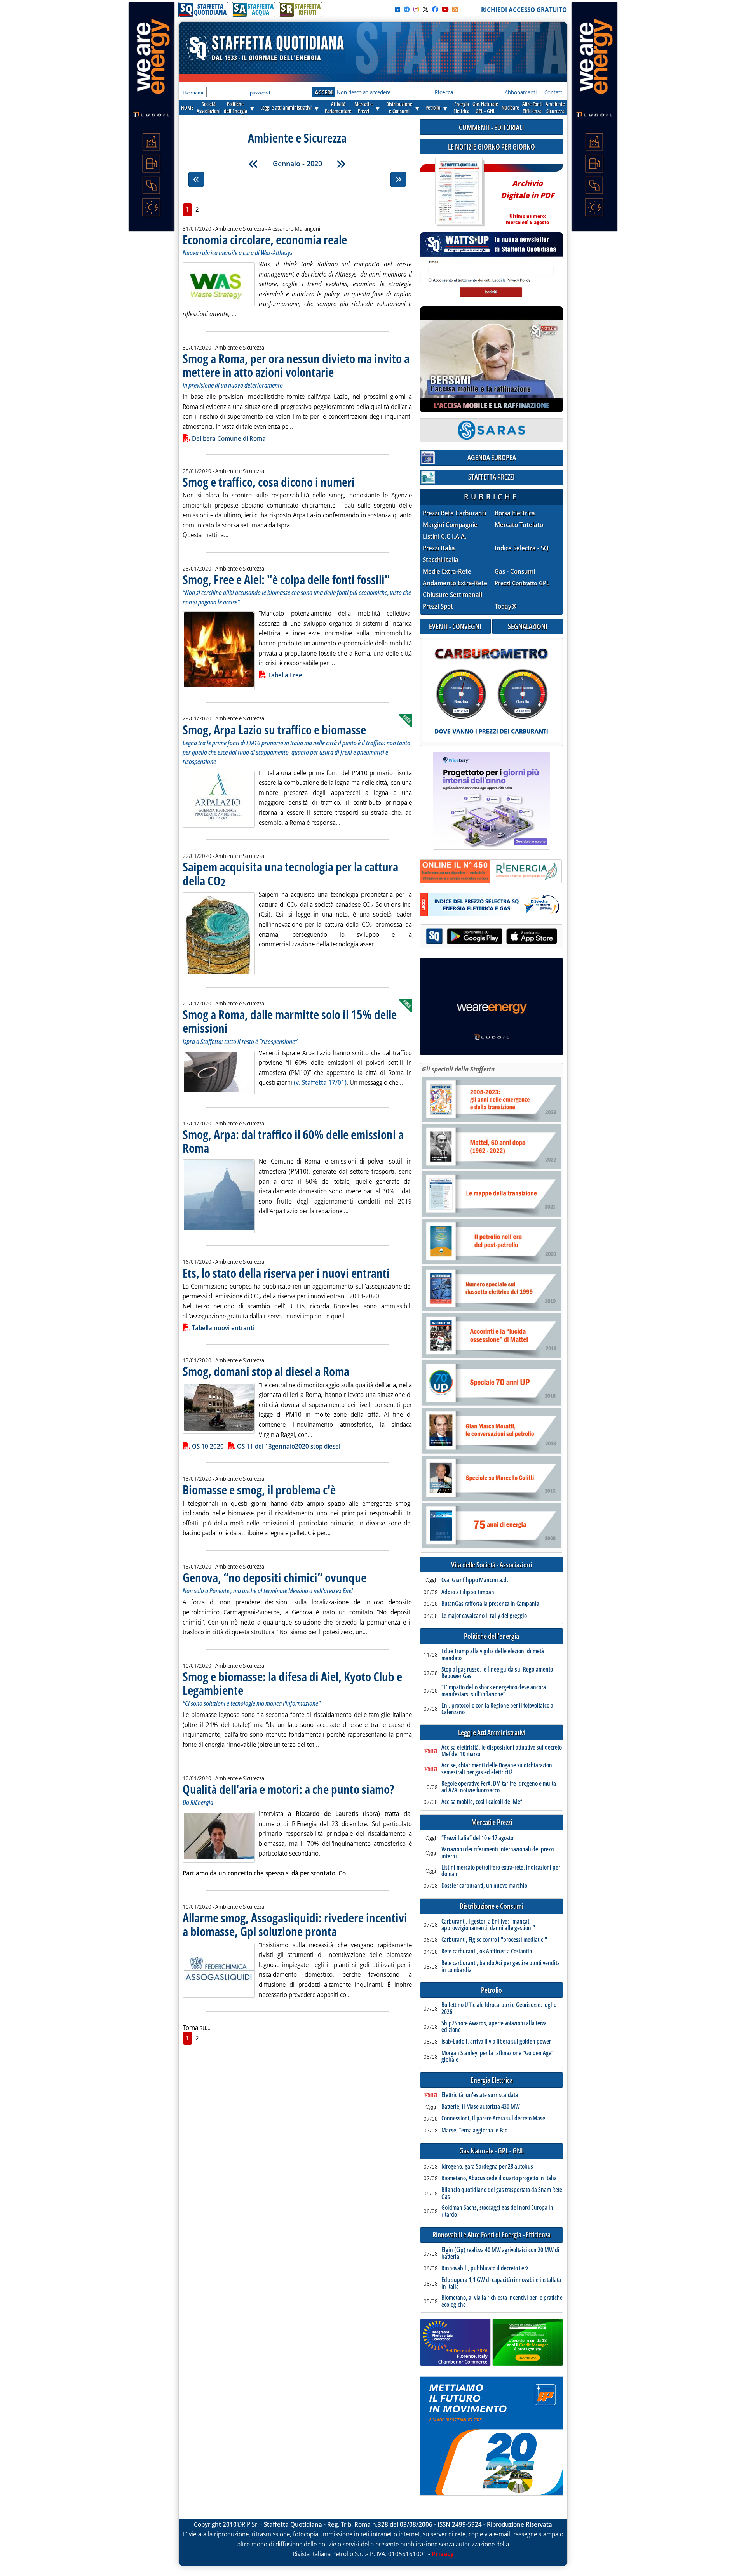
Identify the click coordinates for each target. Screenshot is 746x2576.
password (260, 93)
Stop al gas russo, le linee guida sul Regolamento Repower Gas (497, 1673)
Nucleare (510, 107)
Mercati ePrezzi (363, 107)
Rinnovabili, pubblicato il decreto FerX (485, 2268)
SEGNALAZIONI (528, 626)
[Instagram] (416, 9)
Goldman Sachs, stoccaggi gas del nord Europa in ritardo (497, 2211)
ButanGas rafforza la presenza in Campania (490, 1604)
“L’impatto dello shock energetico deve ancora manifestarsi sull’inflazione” (494, 1691)
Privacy (443, 2554)
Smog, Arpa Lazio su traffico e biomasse (274, 730)
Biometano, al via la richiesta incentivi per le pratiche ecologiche (502, 2301)
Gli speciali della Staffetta (458, 1069)
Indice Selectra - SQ (522, 548)
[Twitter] (425, 9)
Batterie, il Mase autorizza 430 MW (481, 2107)
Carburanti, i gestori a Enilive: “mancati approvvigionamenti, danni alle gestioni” (488, 1925)
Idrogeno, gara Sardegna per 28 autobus (487, 2167)
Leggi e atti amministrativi (286, 107)
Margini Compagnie (450, 525)
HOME (187, 107)
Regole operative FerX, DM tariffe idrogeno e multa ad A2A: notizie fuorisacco (499, 1787)
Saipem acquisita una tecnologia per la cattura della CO (290, 873)
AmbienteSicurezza (555, 107)
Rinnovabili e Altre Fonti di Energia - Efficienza (492, 2235)
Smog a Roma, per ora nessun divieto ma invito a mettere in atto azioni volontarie (296, 365)
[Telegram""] (407, 9)
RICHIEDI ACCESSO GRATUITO (524, 10)
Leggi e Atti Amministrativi (492, 1733)
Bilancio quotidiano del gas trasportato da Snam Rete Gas (502, 2193)
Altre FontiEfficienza (532, 107)
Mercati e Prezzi (492, 1822)
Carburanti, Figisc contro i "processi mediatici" (494, 1940)
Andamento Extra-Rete (455, 583)
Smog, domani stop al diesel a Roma (266, 1371)
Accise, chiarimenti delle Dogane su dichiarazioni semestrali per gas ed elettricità (498, 1769)
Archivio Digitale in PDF (527, 199)
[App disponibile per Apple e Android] (492, 937)
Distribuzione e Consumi (492, 1906)
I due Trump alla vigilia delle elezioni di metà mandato (493, 1655)
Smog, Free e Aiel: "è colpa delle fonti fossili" (286, 579)
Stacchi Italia (441, 560)
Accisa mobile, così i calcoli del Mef (482, 1802)
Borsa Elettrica (515, 513)
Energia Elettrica (492, 2080)
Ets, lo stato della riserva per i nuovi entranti (286, 1273)
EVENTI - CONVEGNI (455, 626)
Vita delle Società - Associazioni (492, 1565)
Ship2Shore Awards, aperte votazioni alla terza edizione (494, 2027)
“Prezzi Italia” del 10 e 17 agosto (477, 1838)
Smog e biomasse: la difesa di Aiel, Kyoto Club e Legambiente (292, 1683)
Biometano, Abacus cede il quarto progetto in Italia (499, 2178)
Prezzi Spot (438, 606)
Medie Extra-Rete (447, 571)
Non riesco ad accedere (364, 92)
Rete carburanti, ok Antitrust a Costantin (487, 1952)
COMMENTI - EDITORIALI (492, 127)
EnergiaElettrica (461, 107)
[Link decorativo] (459, 192)
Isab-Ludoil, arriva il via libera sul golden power (496, 2042)
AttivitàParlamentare (338, 107)
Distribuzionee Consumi (399, 107)
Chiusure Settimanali (452, 595)
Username (194, 93)
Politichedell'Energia (235, 107)
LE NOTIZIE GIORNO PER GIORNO (492, 147)
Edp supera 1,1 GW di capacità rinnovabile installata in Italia (501, 2283)
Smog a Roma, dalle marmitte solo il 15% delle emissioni (290, 1021)
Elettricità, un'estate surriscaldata (480, 2095)
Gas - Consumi (515, 571)
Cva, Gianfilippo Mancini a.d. (475, 1580)
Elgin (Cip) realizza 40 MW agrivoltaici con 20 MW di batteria (500, 2253)
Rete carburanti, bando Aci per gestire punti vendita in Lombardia (501, 1966)
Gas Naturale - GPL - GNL (492, 2151)
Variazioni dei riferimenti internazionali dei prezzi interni (498, 1853)
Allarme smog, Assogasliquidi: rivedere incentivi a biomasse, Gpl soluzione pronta (295, 1924)
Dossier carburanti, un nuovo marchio (484, 1886)
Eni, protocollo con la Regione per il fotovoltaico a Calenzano (497, 1709)
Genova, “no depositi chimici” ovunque (275, 1577)
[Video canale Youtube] (445, 9)
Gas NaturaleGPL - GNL (485, 107)
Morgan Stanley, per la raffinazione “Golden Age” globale (498, 2057)
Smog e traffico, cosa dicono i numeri (269, 482)
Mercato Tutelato (519, 525)
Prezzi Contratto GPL (522, 583)
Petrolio (433, 107)
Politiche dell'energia (492, 1636)
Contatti (554, 92)
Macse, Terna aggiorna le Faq (475, 2131)
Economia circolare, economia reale (265, 239)
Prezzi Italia (439, 548)
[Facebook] (435, 9)
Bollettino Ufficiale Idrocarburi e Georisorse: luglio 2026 (499, 2008)
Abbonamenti (521, 92)
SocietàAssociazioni (208, 107)
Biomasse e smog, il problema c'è (259, 1490)
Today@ (506, 606)
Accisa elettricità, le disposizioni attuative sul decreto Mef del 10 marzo (502, 1751)
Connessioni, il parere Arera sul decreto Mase (493, 2119)
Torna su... (197, 2028)
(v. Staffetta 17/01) (320, 1082)
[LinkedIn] (397, 9)
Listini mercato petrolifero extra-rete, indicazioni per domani (501, 1871)
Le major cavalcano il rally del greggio (484, 1616)
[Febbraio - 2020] (341, 164)
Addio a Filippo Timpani (469, 1592)
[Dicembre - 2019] (253, 164)
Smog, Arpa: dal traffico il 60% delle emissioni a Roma (293, 1141)
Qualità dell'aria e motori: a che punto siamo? (288, 1789)
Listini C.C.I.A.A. (444, 537)
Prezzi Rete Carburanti (454, 513)
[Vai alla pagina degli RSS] (455, 9)
